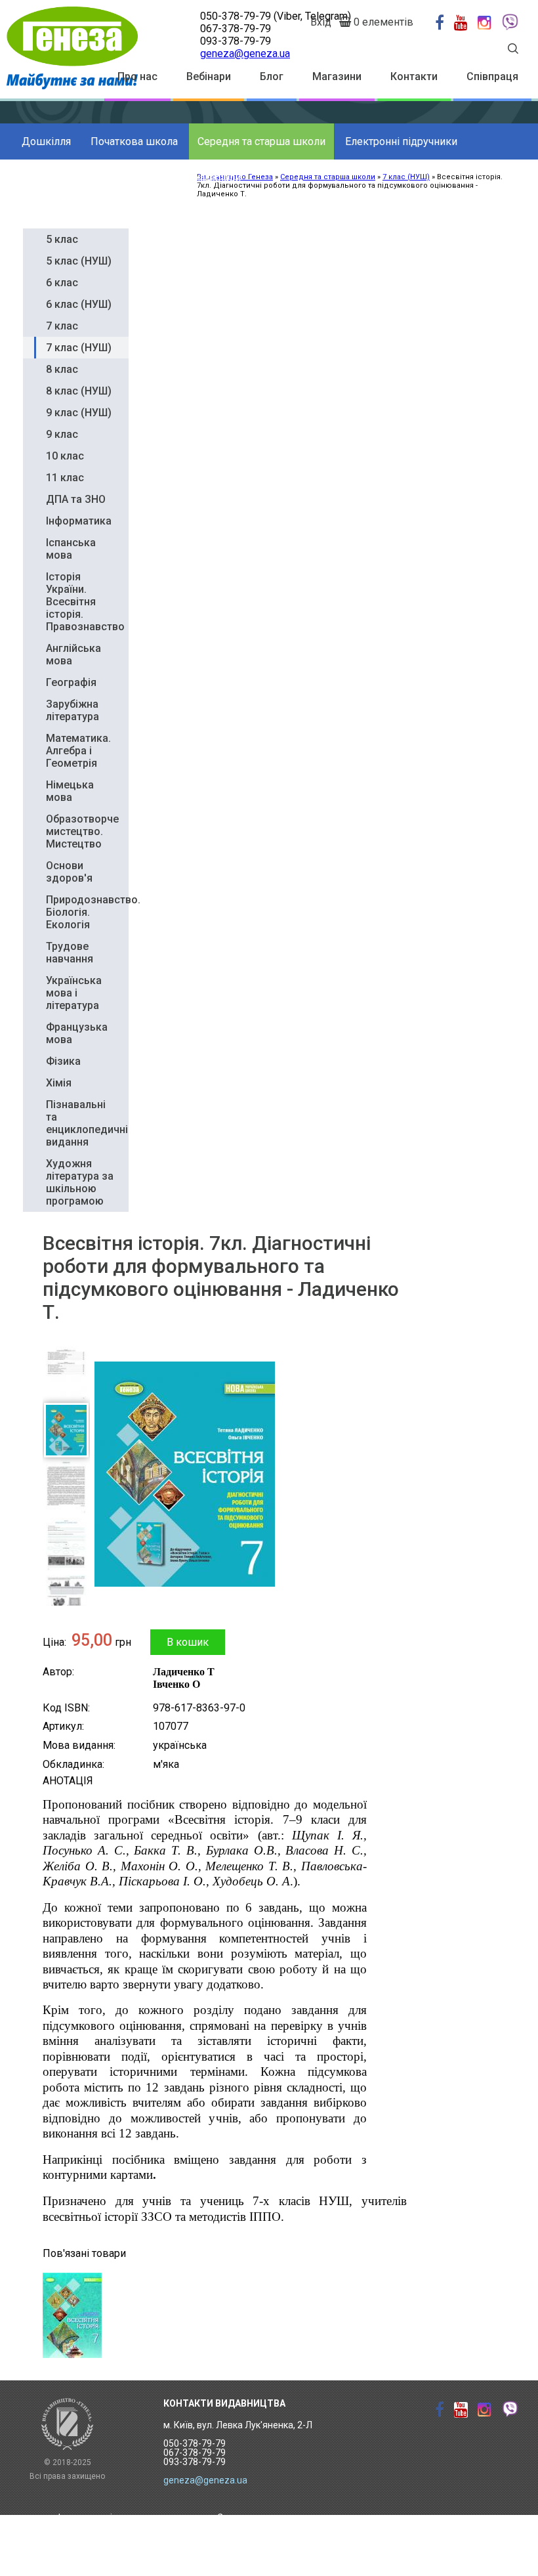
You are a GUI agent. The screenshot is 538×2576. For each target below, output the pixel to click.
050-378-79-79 (236, 16)
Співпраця (492, 76)
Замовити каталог (257, 2518)
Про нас (137, 76)
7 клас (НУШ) (79, 348)
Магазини (337, 76)
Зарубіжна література (72, 710)
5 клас (62, 239)
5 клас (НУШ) (79, 261)
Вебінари (209, 76)
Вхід (321, 22)
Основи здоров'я (69, 872)
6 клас (62, 283)
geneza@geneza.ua (245, 54)
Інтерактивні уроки (99, 2518)
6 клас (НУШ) (79, 304)
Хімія (59, 1083)
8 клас (62, 369)
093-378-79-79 (236, 41)
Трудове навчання (70, 953)
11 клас (65, 478)
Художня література (70, 178)
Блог (272, 76)
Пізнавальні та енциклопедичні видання (87, 1123)
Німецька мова (70, 791)
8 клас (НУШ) (79, 391)
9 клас (62, 434)
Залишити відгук (254, 2558)
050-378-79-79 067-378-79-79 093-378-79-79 (195, 2453)
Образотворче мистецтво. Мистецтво (82, 831)
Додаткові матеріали (190, 178)
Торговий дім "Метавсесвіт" (118, 2537)
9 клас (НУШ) (79, 413)
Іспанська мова (71, 549)
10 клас (65, 456)
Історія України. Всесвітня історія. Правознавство (85, 602)
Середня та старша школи (261, 141)
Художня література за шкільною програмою (80, 1182)
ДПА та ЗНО (76, 499)
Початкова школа (134, 141)
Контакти (414, 76)
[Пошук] (513, 50)
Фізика (63, 1061)
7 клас (62, 326)
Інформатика (79, 521)
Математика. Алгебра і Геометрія (78, 751)
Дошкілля (46, 141)
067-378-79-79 (236, 29)
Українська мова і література (74, 993)
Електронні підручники (401, 141)
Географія (71, 682)
